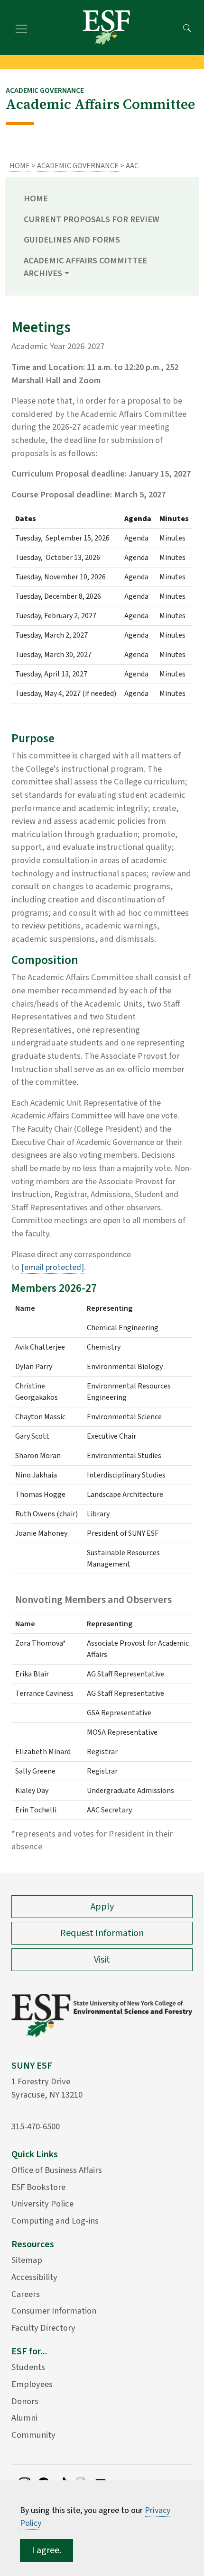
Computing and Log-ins (55, 2221)
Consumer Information (54, 2311)
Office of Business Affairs (57, 2170)
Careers (26, 2294)
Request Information (102, 1933)
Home (20, 166)
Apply (102, 1907)
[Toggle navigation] (21, 27)
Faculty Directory (43, 2328)
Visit (102, 1960)
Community (33, 2435)
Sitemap (27, 2260)
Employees (32, 2384)
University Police (42, 2204)
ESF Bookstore (38, 2187)
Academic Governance (78, 166)
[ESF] (106, 27)
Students (28, 2367)
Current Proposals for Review (92, 219)
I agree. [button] (46, 2550)
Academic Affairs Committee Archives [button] (85, 267)
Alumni (24, 2418)
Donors (25, 2401)
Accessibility (34, 2277)
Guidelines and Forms (72, 240)
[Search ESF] (187, 27)
